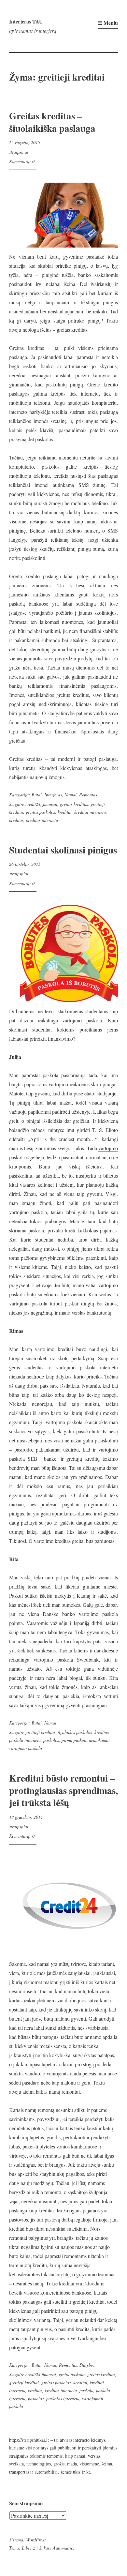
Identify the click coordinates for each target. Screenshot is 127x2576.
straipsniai (19, 152)
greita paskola (72, 2374)
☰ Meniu (108, 23)
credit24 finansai (41, 2374)
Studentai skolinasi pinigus (63, 850)
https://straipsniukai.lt (29, 2440)
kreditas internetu (42, 820)
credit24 (33, 804)
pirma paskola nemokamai (86, 1740)
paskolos (51, 1740)
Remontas (88, 795)
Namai (71, 795)
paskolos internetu (63, 2398)
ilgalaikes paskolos (75, 1732)
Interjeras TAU (26, 21)
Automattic (63, 2548)
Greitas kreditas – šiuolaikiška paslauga (52, 122)
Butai (37, 795)
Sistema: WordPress (27, 2540)
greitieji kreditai (40, 1732)
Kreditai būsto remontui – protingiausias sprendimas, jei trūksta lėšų (63, 1790)
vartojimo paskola (26, 1748)
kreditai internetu (90, 812)
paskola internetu (25, 1740)
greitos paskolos (40, 812)
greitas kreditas (72, 330)
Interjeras (53, 795)
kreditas (16, 820)
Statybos (87, 2365)
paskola (86, 2390)
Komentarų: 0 (22, 161)
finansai (50, 804)
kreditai (65, 812)
